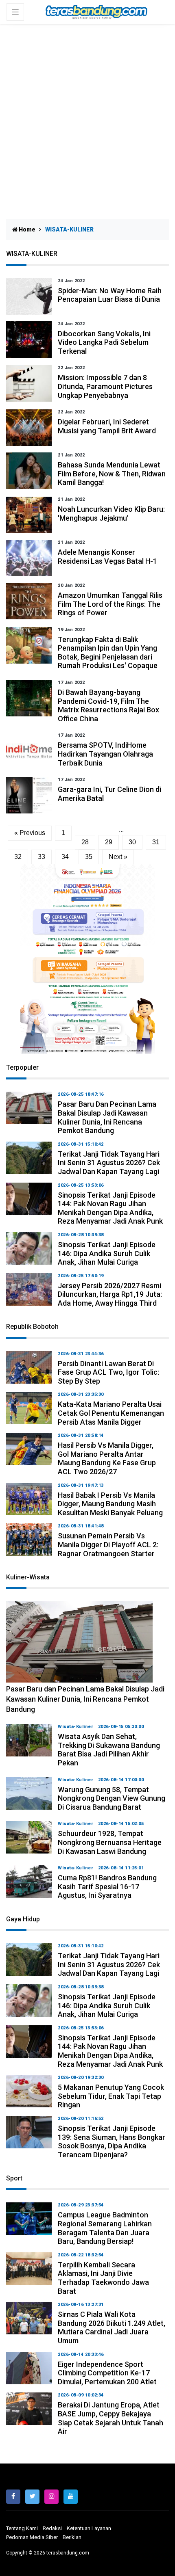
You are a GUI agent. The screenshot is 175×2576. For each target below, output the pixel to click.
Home (26, 229)
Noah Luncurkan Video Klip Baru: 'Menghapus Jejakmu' (111, 514)
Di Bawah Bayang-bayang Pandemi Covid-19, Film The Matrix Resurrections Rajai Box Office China (108, 705)
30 (132, 842)
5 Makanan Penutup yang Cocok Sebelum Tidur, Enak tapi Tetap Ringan (111, 2096)
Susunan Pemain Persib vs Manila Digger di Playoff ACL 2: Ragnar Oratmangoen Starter (108, 1544)
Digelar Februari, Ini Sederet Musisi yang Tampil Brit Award (107, 426)
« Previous (30, 833)
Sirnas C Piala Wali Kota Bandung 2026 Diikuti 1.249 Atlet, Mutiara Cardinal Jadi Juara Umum (112, 2327)
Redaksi (52, 2528)
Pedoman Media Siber (32, 2537)
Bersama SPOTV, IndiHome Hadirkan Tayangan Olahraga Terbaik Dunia (105, 754)
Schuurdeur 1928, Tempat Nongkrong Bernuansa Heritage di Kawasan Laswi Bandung (110, 1842)
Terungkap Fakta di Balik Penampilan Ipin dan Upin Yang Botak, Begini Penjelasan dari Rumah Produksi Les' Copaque (108, 653)
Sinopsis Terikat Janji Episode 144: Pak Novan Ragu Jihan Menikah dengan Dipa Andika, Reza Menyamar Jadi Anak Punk (110, 1208)
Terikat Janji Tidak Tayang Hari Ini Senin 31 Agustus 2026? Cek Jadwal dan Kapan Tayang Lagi (109, 1163)
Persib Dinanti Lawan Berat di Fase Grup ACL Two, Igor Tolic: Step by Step (108, 1372)
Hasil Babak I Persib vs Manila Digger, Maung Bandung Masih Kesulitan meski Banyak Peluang (110, 1504)
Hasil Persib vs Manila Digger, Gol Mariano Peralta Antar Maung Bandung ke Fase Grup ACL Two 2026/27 (107, 1458)
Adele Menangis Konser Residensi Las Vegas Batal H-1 (107, 557)
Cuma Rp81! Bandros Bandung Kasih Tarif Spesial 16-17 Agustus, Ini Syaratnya (107, 1886)
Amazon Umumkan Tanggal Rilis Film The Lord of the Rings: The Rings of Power (110, 604)
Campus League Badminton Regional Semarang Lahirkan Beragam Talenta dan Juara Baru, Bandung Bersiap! (105, 2228)
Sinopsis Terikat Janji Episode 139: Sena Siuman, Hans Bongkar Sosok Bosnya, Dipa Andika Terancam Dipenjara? (112, 2141)
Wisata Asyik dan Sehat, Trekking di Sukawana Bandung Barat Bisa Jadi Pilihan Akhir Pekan (109, 1750)
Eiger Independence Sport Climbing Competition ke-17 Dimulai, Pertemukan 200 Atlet (107, 2373)
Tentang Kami (22, 2528)
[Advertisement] (87, 115)
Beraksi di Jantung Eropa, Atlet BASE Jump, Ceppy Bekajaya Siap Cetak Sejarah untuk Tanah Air (110, 2418)
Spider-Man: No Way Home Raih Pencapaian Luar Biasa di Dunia (110, 295)
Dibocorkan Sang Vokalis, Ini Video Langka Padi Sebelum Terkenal (104, 342)
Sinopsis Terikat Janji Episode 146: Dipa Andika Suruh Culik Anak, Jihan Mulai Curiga (107, 1253)
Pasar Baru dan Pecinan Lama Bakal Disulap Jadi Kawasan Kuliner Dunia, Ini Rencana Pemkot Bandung (107, 1117)
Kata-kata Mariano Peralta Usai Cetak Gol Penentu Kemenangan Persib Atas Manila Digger (111, 1413)
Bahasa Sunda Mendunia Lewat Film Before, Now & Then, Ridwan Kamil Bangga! (112, 474)
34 (65, 857)
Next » (118, 857)
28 (85, 842)
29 (109, 842)
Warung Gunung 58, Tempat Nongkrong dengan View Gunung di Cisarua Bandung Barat (112, 1798)
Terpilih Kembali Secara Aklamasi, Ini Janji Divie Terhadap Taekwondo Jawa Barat (103, 2278)
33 (42, 857)
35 (89, 857)
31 (156, 842)
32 (18, 857)
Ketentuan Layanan (89, 2528)
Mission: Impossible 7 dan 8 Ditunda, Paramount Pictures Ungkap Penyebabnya (105, 386)
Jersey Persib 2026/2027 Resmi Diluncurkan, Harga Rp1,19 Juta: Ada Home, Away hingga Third (110, 1294)
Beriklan (72, 2537)
